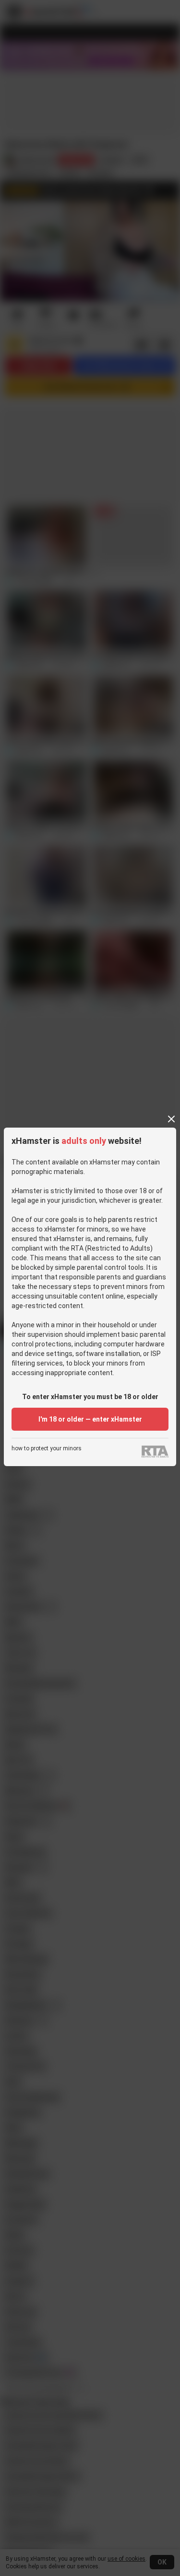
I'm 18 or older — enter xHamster (90, 1419)
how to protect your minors (47, 1449)
